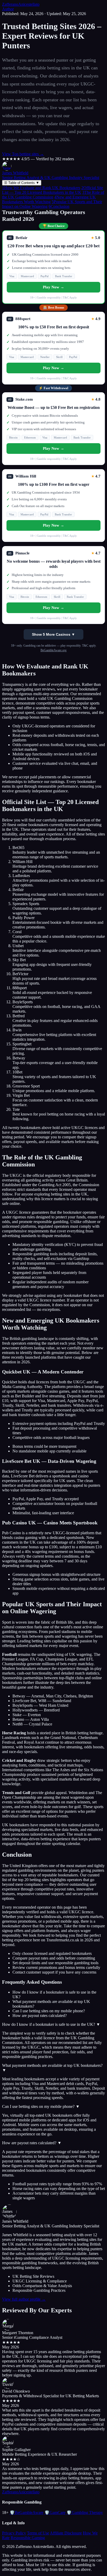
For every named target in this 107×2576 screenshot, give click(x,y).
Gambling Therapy (85, 2512)
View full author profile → (24, 2299)
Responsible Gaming (28, 2538)
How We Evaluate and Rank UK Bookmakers (41, 188)
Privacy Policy (14, 2533)
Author (8, 9)
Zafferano (21, 4)
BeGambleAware (26, 2512)
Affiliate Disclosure (66, 2533)
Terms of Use (38, 2533)
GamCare (55, 2512)
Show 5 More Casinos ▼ (53, 634)
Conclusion (59, 206)
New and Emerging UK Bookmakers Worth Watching (49, 199)
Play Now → (53, 287)
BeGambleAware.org (53, 650)
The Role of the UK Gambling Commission (53, 195)
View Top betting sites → (23, 154)
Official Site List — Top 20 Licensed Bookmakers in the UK (53, 190)
